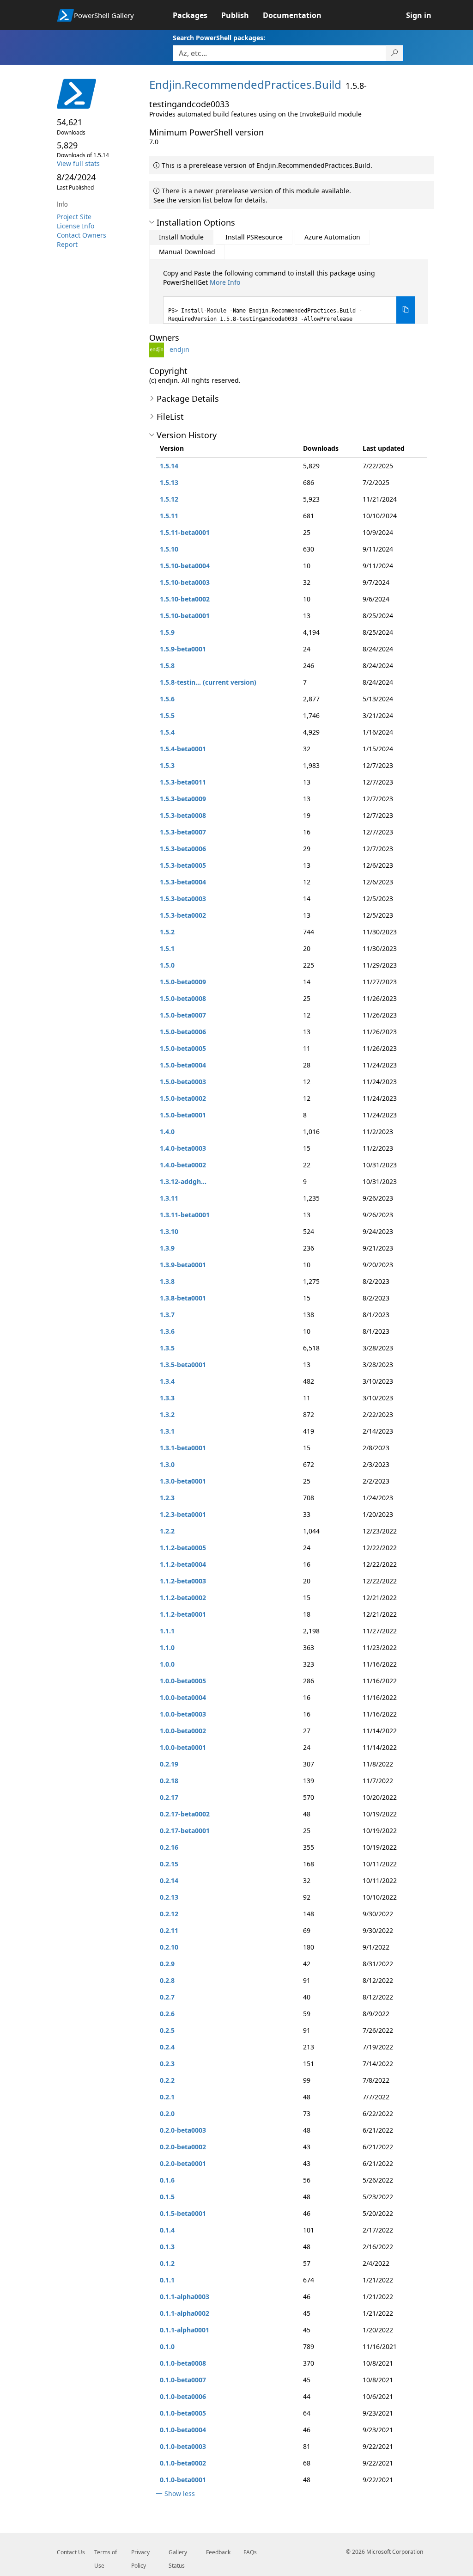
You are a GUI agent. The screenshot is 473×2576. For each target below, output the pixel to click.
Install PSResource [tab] (254, 237)
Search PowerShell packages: (219, 38)
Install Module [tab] (181, 237)
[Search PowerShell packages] (395, 53)
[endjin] (158, 349)
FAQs (250, 2552)
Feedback (218, 2552)
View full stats (78, 163)
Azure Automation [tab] (332, 237)
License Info (76, 226)
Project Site (74, 217)
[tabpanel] (289, 296)
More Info (225, 282)
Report (67, 244)
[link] (197, 15)
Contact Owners (82, 235)
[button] (152, 222)
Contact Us (71, 2552)
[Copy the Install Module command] (406, 310)
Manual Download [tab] (187, 252)
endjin (179, 349)
